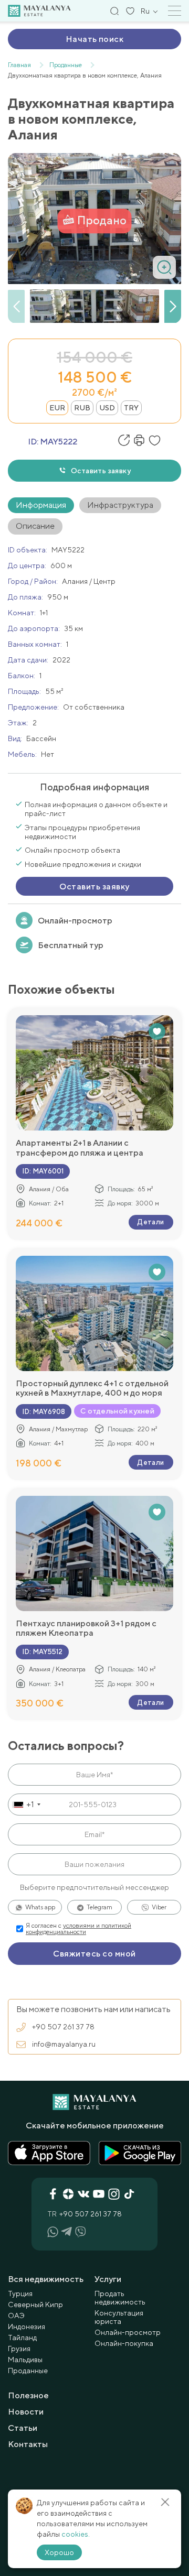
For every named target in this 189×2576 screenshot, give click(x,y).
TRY (131, 408)
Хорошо (59, 2552)
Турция (20, 2294)
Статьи (23, 2428)
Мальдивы (25, 2360)
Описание (35, 526)
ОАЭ (16, 2316)
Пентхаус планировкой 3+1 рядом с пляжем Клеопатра (86, 1628)
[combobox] (26, 1805)
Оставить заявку (101, 471)
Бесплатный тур (71, 945)
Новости (26, 2412)
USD (107, 408)
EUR (57, 408)
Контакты (28, 2444)
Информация (41, 505)
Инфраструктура (120, 505)
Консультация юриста (119, 2317)
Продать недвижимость (120, 2298)
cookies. (76, 2534)
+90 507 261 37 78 (63, 2027)
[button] (173, 307)
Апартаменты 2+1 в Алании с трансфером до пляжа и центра (80, 1148)
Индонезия (27, 2327)
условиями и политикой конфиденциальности (78, 1929)
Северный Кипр (35, 2305)
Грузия (19, 2349)
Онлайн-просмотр (75, 921)
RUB (82, 408)
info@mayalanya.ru (64, 2044)
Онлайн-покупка (124, 2343)
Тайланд (22, 2338)
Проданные (28, 2371)
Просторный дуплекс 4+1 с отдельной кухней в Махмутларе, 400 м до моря (92, 1388)
